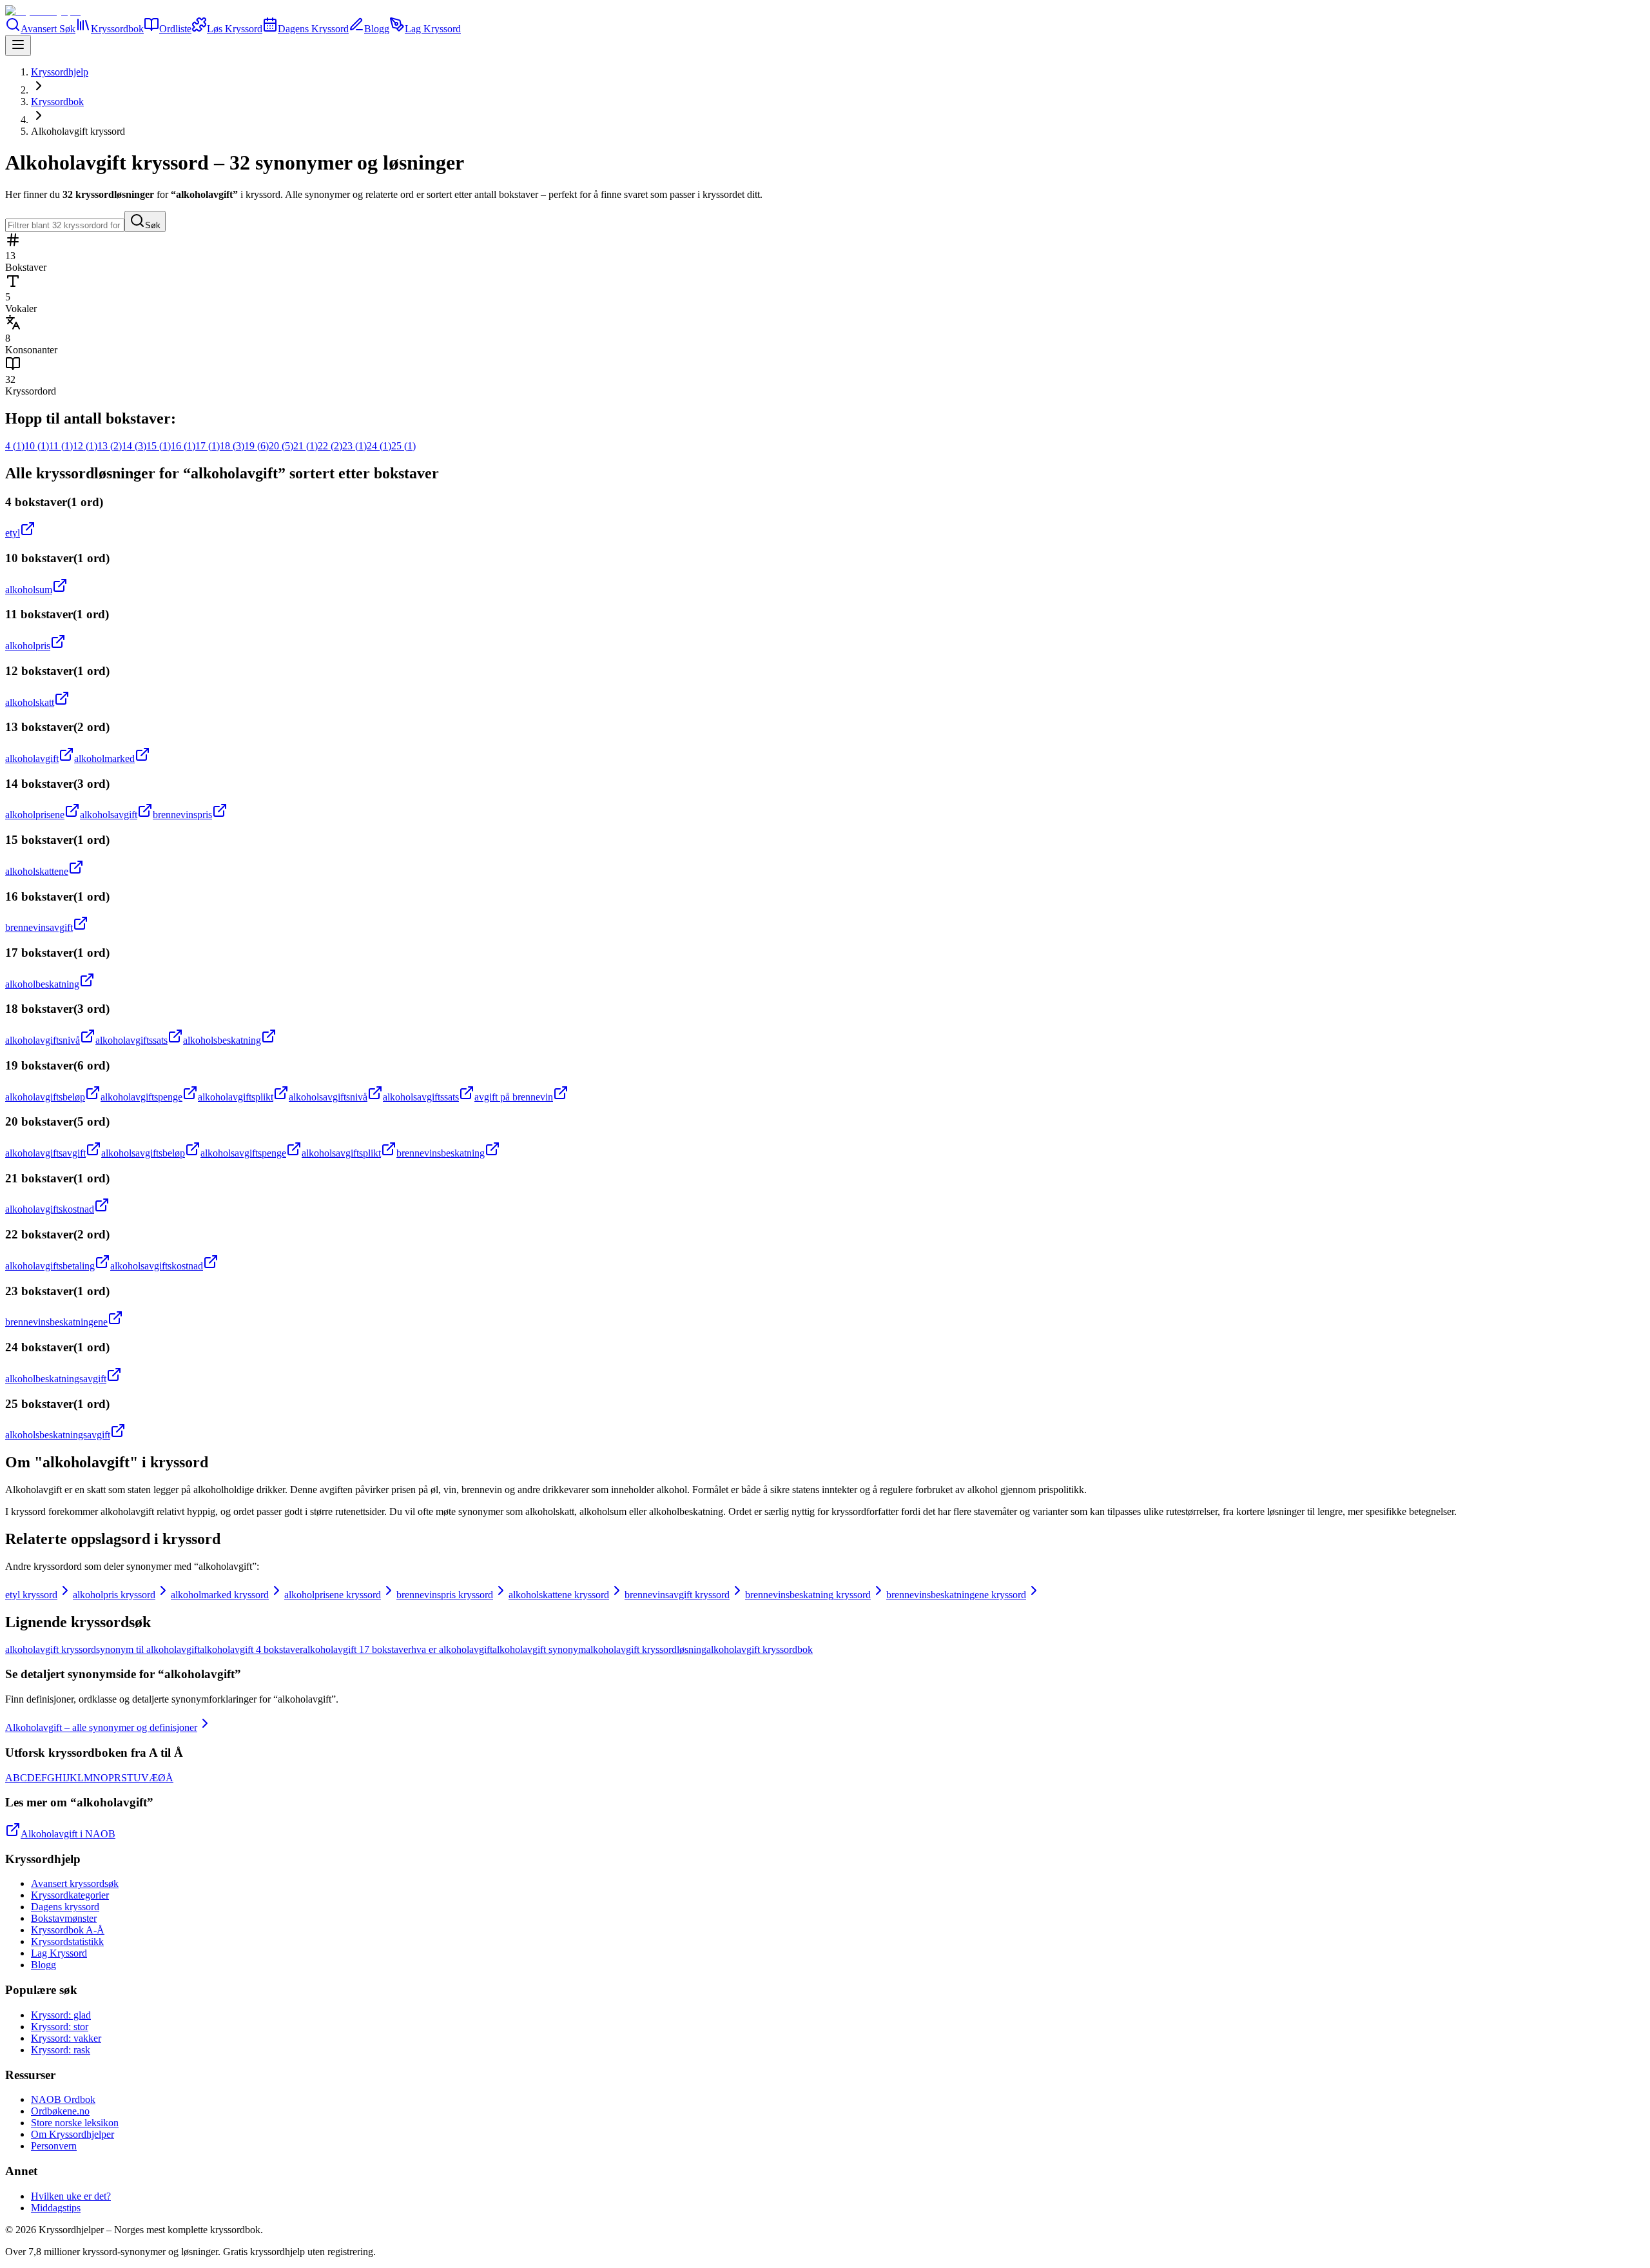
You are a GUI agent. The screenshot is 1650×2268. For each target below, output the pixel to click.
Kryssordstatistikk (67, 1941)
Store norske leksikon (75, 2123)
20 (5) (281, 446)
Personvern (54, 2146)
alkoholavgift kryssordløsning (646, 1649)
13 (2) (110, 446)
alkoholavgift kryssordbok (760, 1649)
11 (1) (61, 446)
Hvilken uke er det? (71, 2196)
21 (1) (306, 446)
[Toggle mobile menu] (18, 45)
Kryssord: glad (61, 2015)
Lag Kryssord (59, 1953)
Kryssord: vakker (66, 2038)
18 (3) (232, 446)
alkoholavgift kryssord (51, 1649)
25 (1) (403, 446)
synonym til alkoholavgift (148, 1649)
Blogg (44, 1965)
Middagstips (56, 2208)
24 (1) (379, 446)
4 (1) (15, 446)
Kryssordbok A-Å (68, 1930)
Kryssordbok (57, 102)
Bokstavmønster (64, 1918)
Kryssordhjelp (60, 72)
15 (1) (159, 446)
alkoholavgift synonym (539, 1649)
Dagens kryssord (65, 1907)
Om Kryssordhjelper (73, 2134)
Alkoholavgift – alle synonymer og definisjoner (101, 1727)
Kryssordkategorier (70, 1895)
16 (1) (183, 446)
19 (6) (257, 446)
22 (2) (330, 446)
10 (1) (37, 446)
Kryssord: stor (60, 2027)
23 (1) (354, 446)
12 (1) (85, 446)
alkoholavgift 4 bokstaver (251, 1649)
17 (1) (208, 446)
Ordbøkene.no (60, 2111)
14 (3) (134, 446)
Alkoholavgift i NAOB (68, 1834)
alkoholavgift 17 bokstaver (357, 1649)
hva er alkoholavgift (452, 1649)
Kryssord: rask (61, 2050)
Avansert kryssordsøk (75, 1883)
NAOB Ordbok (63, 2099)
